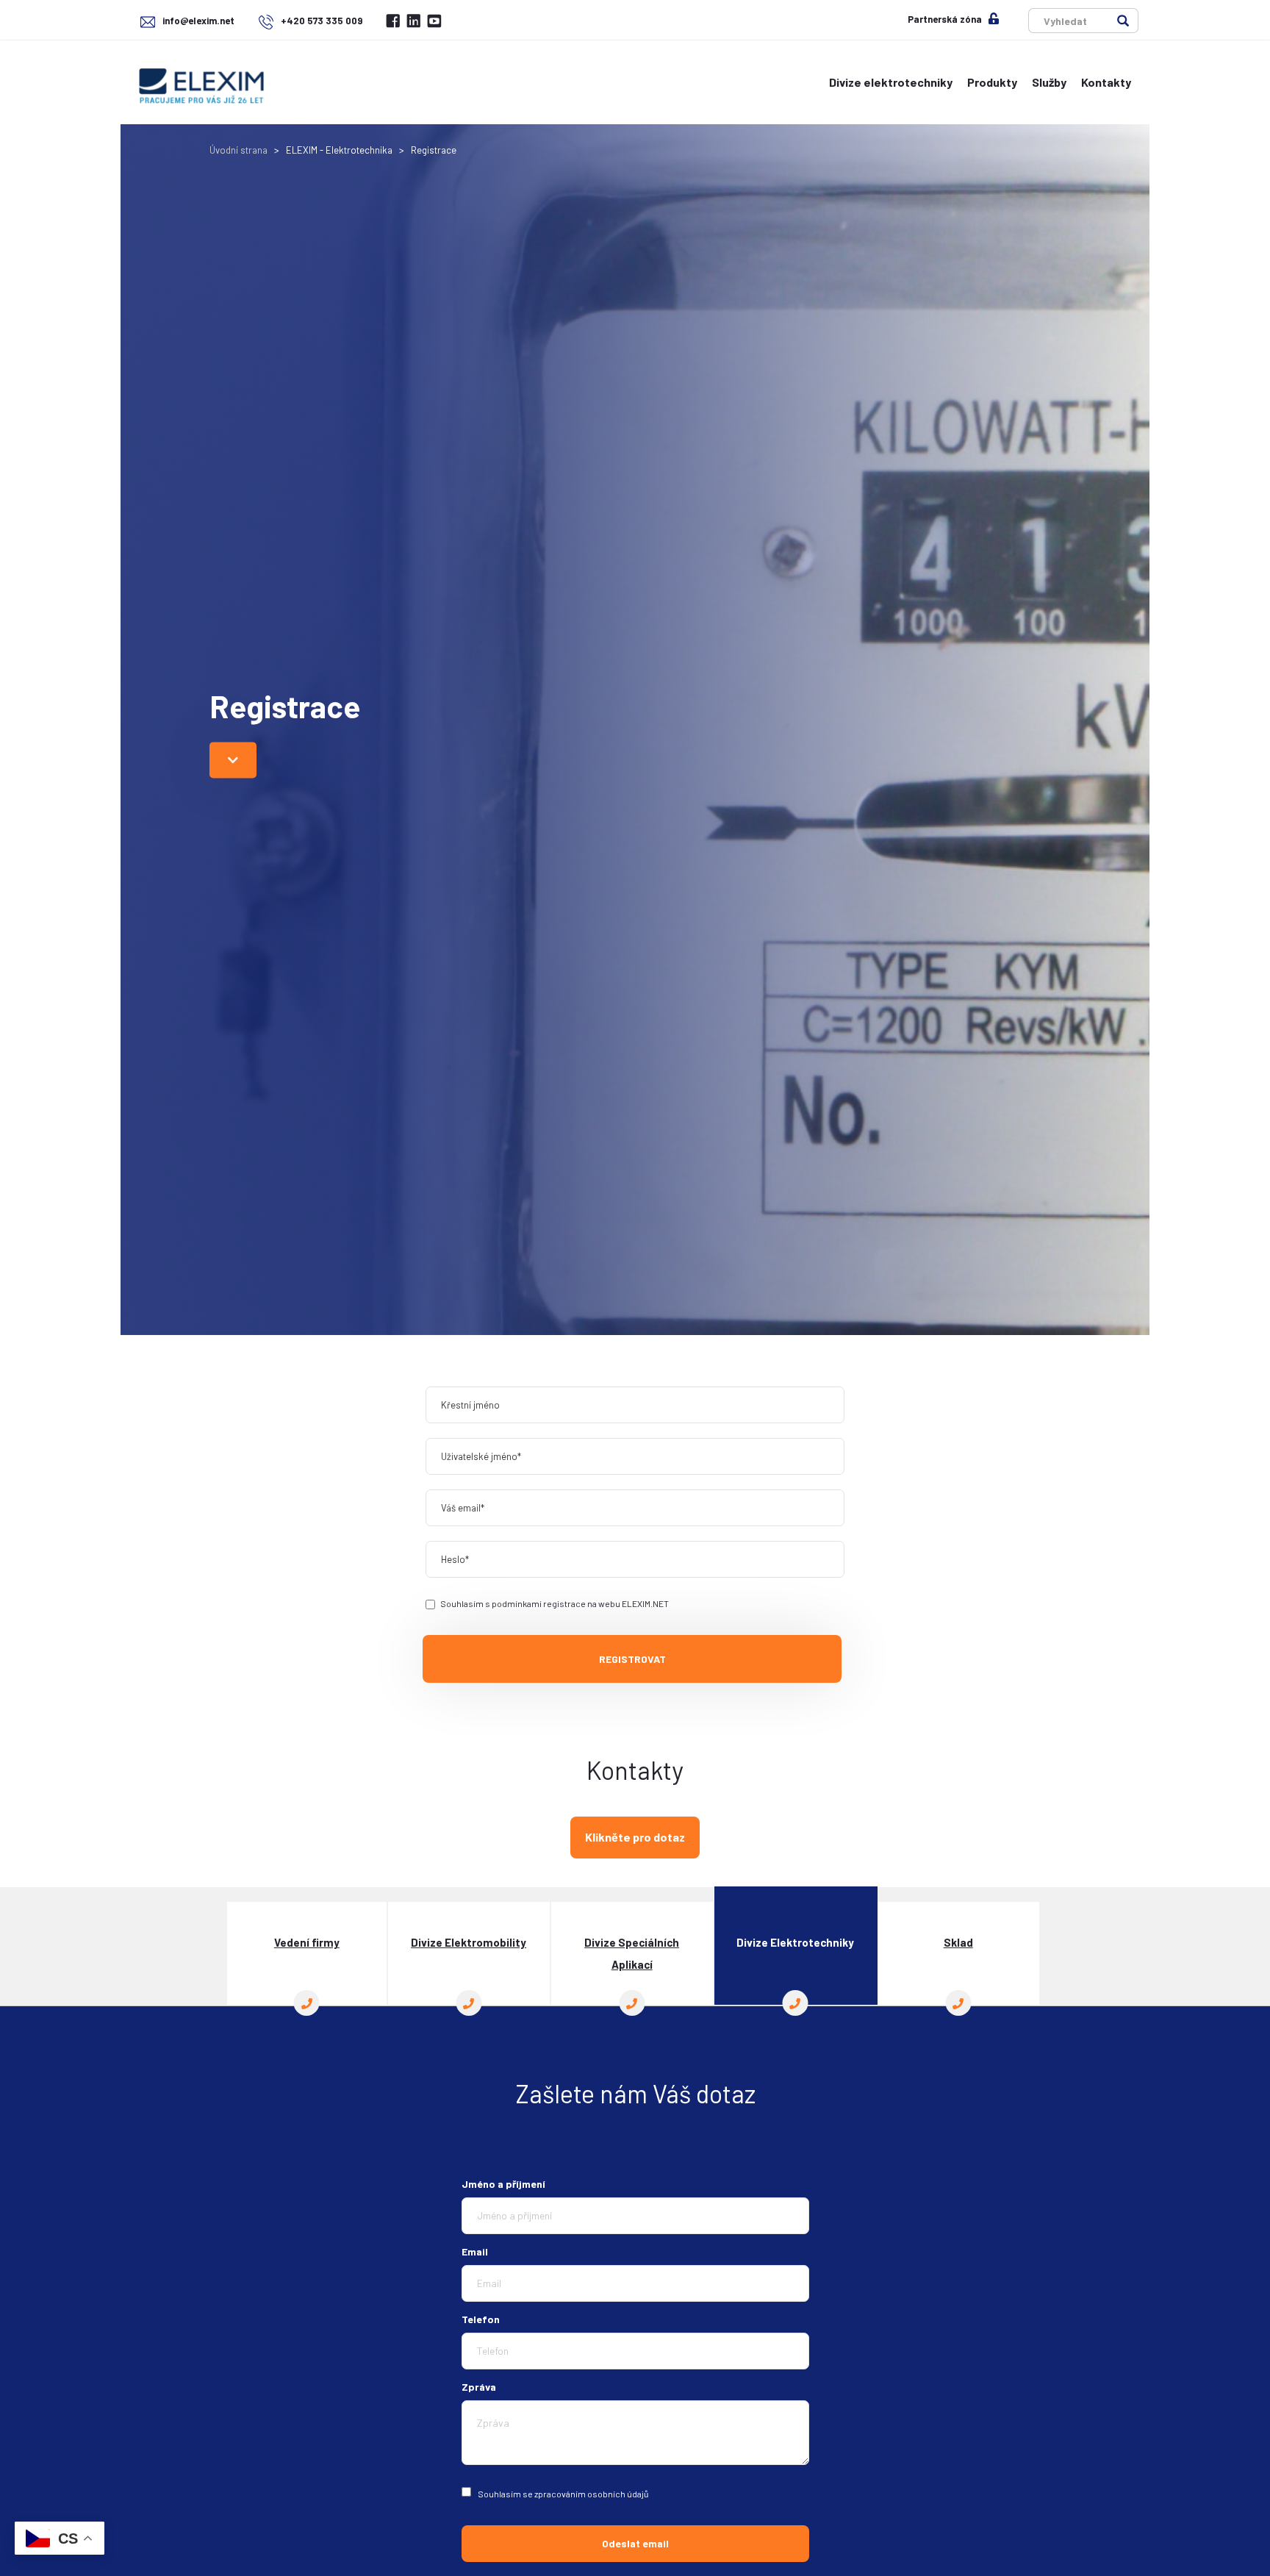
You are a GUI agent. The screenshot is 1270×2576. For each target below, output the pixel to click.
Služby (1049, 82)
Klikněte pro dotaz (635, 1837)
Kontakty (1106, 82)
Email (475, 2251)
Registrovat (632, 1659)
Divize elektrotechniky (891, 82)
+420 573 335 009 (320, 21)
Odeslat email (635, 2543)
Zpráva (479, 2387)
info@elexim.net (198, 21)
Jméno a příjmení (503, 2184)
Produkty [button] (992, 82)
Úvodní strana (238, 150)
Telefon (481, 2319)
